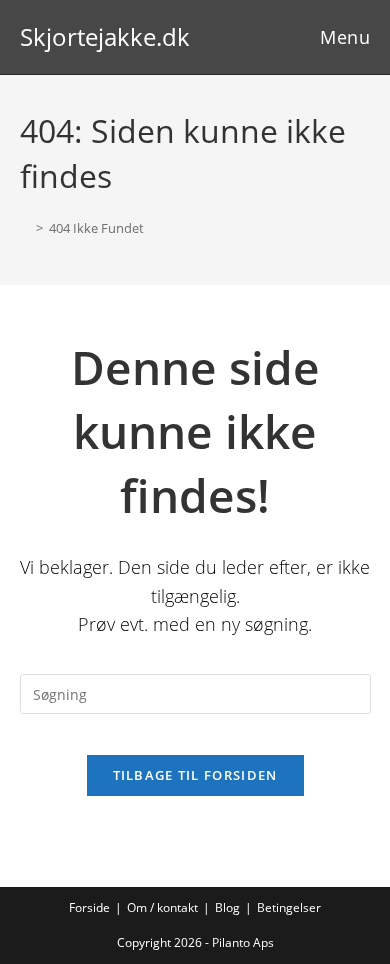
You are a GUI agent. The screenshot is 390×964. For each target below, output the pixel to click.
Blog (227, 907)
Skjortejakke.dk (105, 36)
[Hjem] (25, 228)
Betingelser (289, 907)
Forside (89, 907)
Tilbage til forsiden (195, 775)
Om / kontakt (162, 907)
